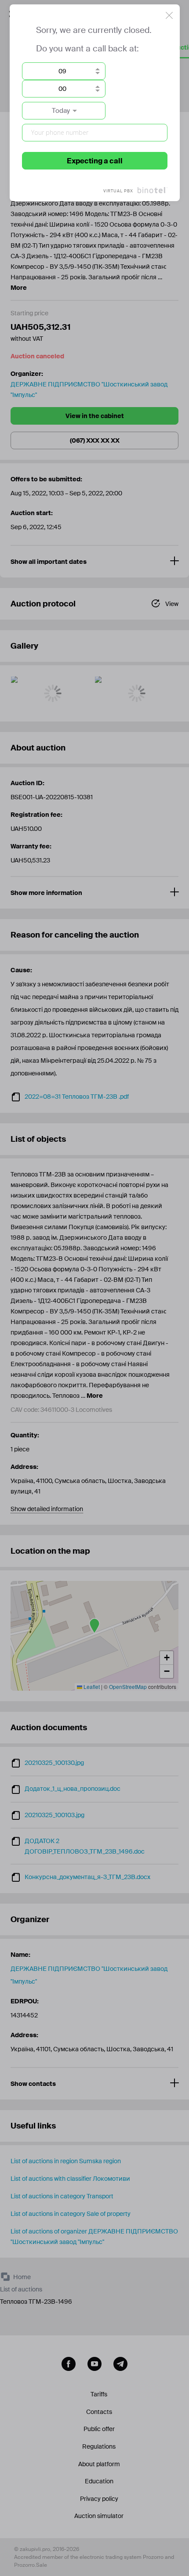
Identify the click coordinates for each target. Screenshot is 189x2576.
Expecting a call (95, 161)
